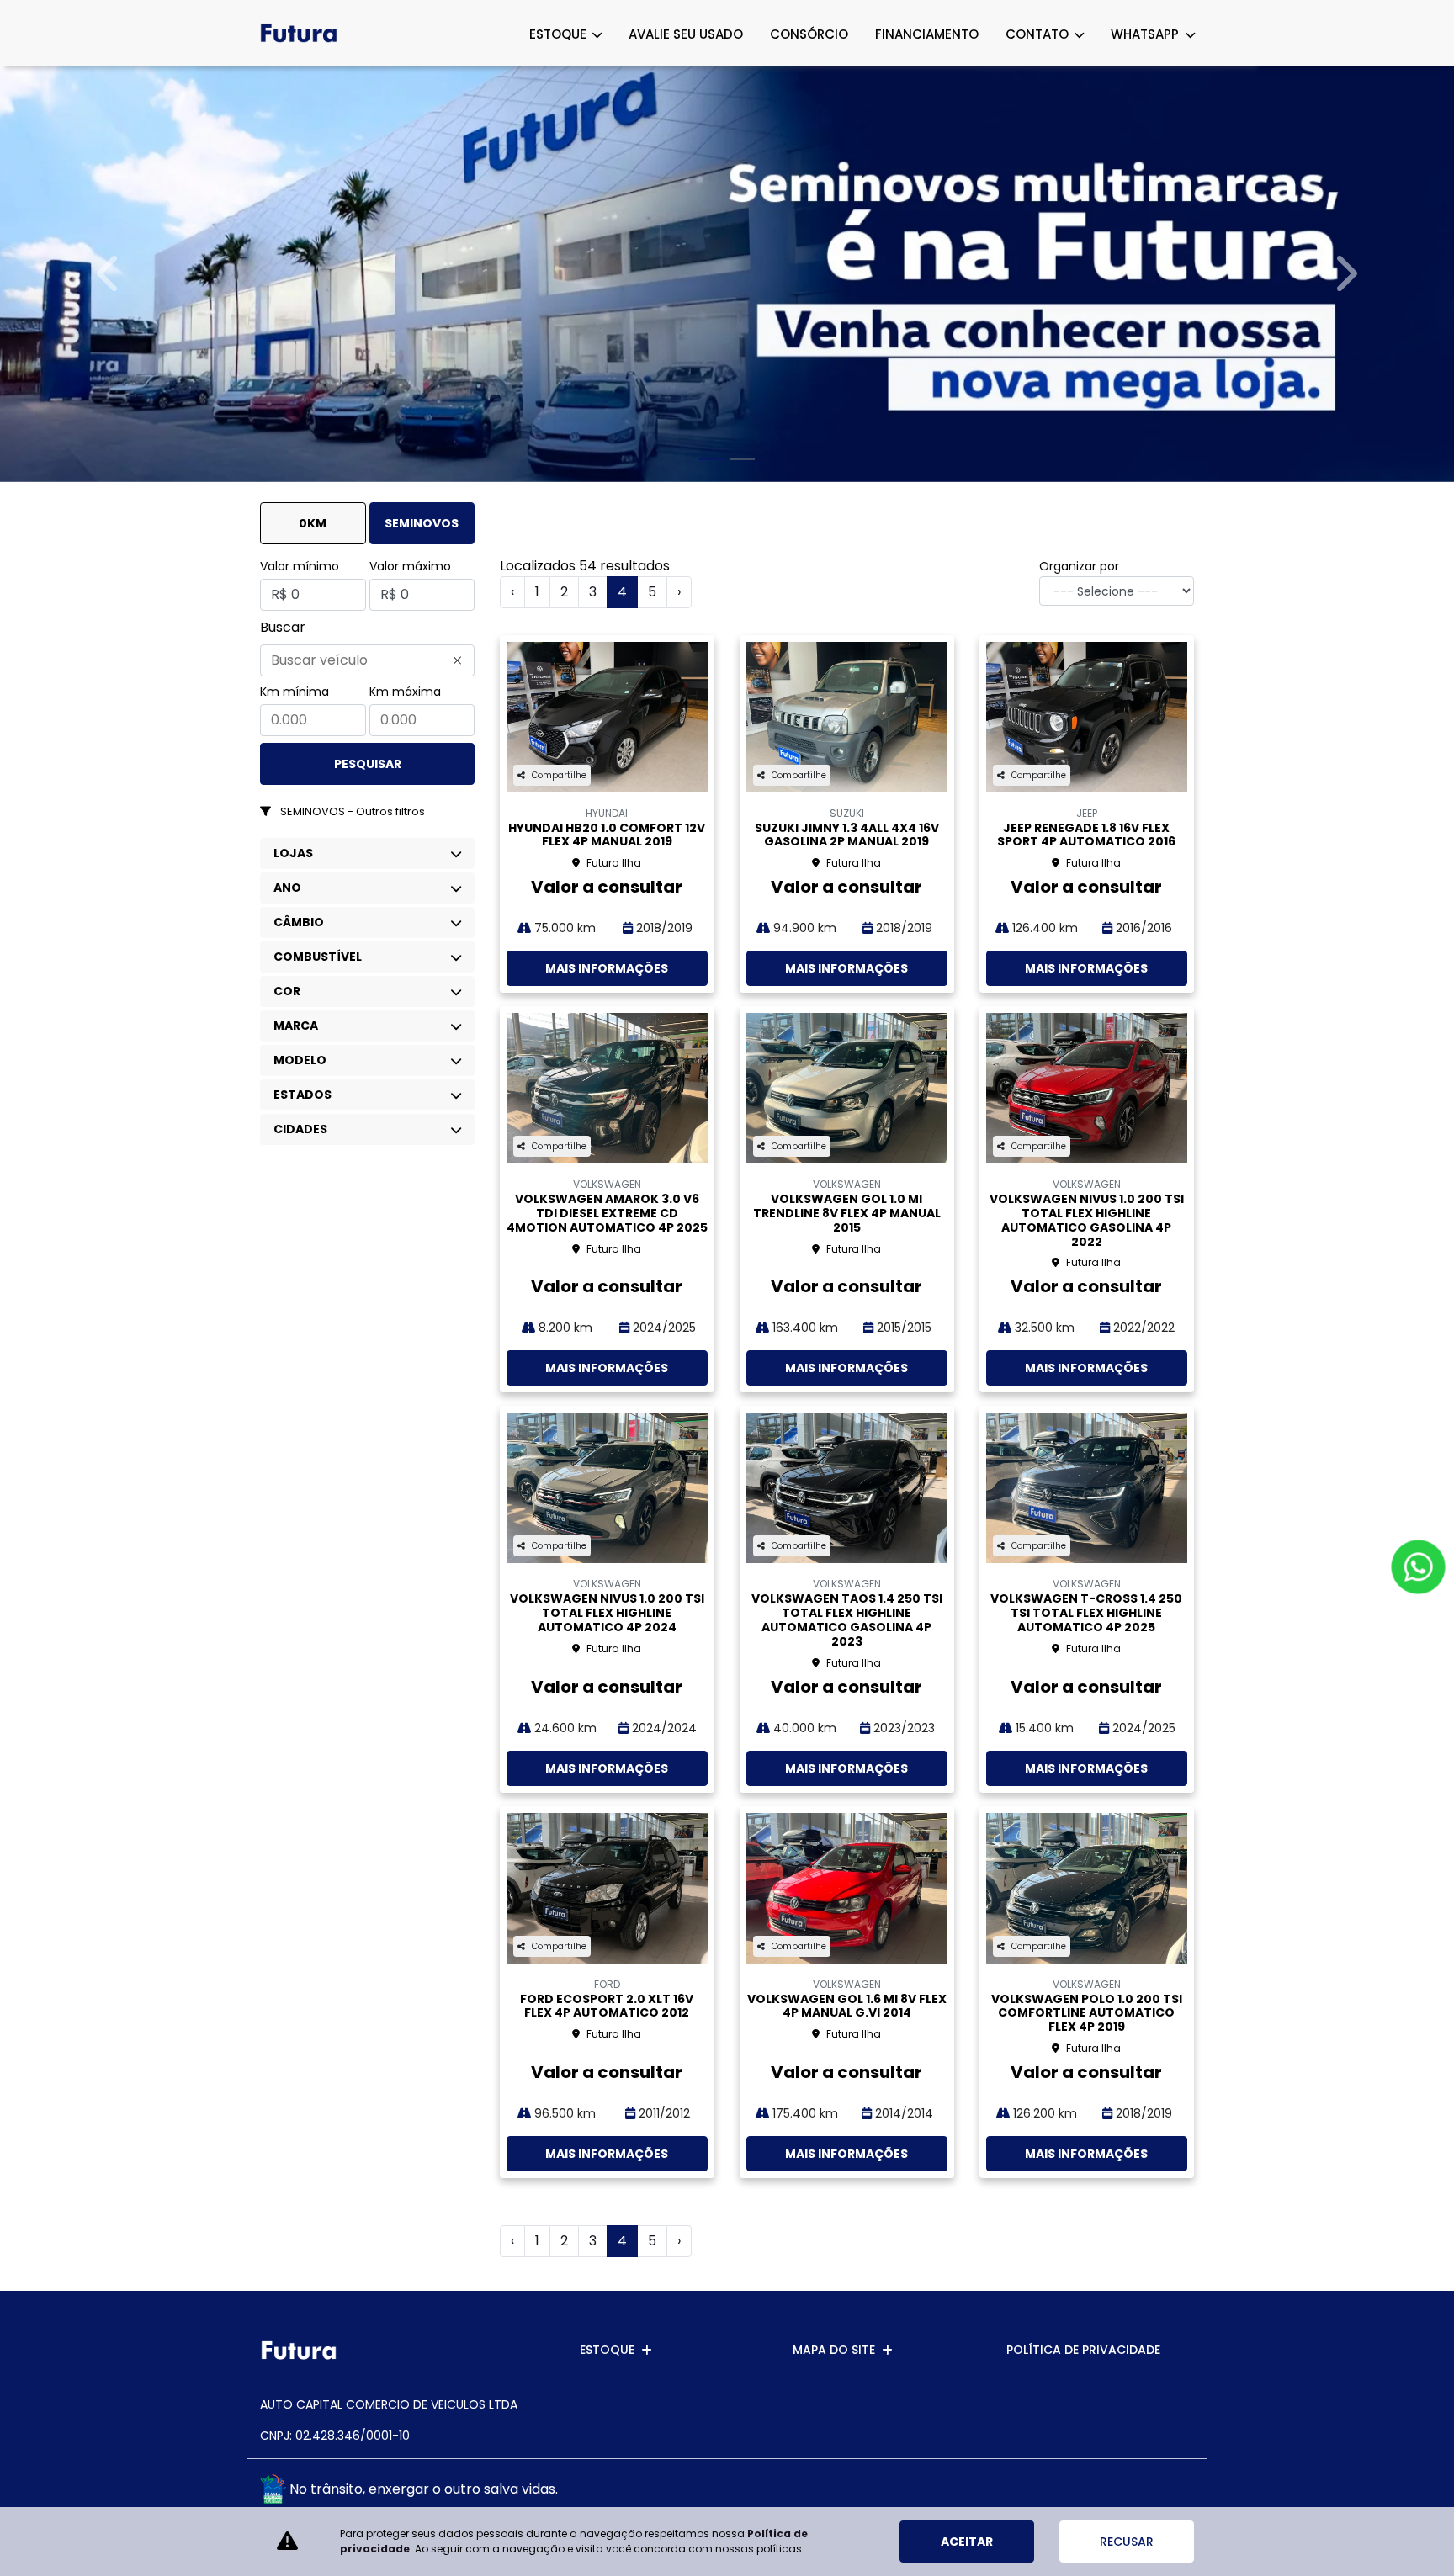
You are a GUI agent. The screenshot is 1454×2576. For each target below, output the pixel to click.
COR (287, 991)
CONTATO (1039, 34)
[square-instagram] (1175, 2491)
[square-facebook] (1137, 2491)
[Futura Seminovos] (299, 33)
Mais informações (607, 968)
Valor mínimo (300, 566)
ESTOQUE (560, 34)
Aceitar (967, 2542)
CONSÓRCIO (809, 34)
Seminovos (422, 523)
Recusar (1127, 2542)
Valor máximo (410, 566)
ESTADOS (302, 1095)
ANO (287, 888)
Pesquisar (368, 764)
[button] (109, 274)
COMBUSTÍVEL (318, 957)
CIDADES (300, 1129)
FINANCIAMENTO (927, 34)
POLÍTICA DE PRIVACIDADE (1083, 2350)
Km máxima (405, 692)
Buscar (283, 627)
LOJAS (293, 853)
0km (313, 523)
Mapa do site (834, 2350)
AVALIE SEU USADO (686, 34)
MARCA (296, 1026)
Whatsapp (1146, 34)
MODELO (300, 1060)
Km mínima (295, 692)
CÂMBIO (299, 922)
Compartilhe (559, 775)
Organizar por (1079, 566)
